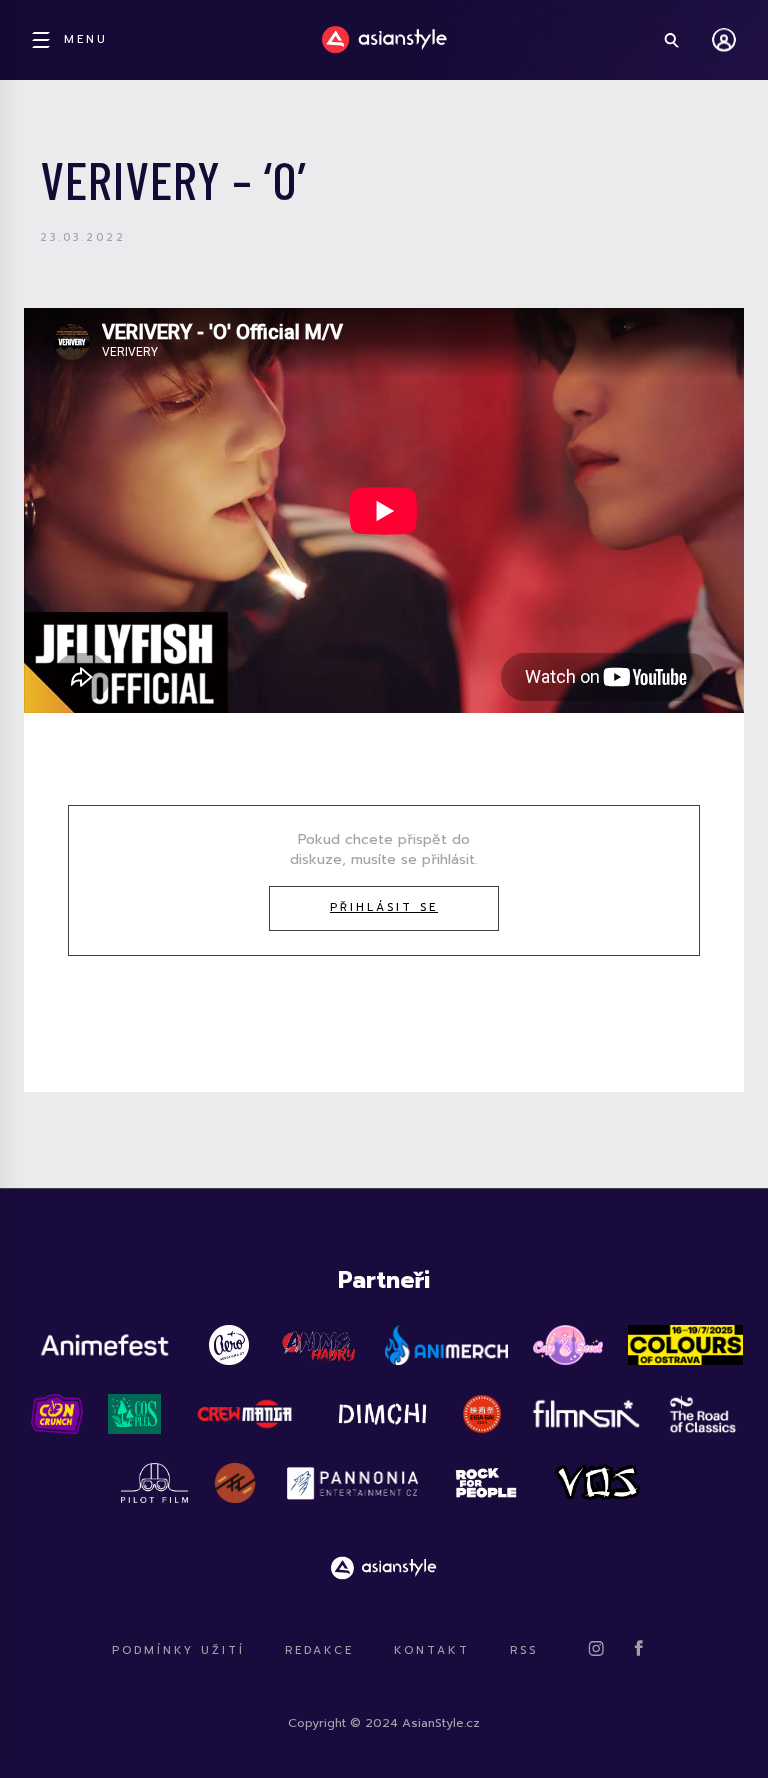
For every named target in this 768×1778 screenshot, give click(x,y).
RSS (524, 1650)
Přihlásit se (384, 907)
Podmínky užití (178, 1650)
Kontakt (432, 1650)
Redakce (319, 1650)
